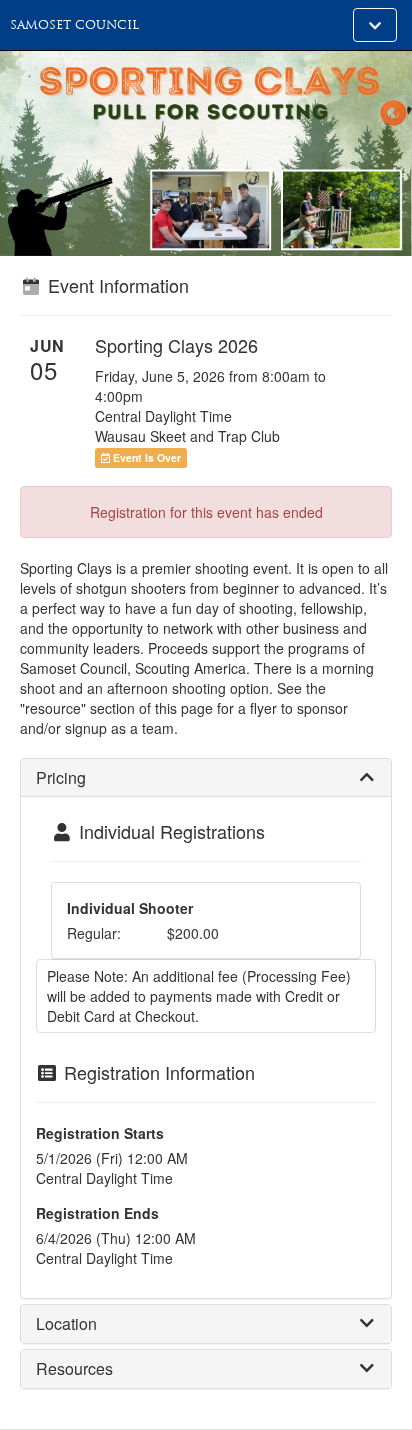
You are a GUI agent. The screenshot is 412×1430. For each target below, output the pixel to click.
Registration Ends (97, 1213)
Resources (74, 1368)
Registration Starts (100, 1133)
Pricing (61, 777)
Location (66, 1323)
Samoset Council (74, 25)
